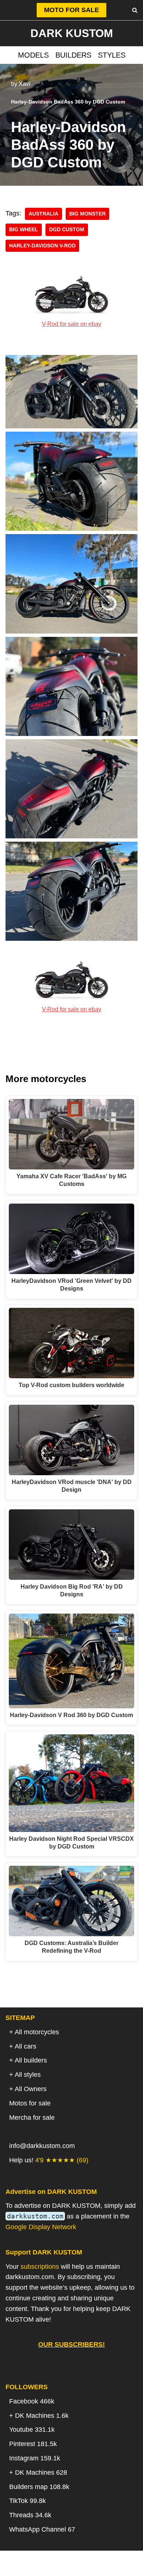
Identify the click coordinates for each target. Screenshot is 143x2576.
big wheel (24, 230)
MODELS (33, 55)
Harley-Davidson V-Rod (42, 246)
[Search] (135, 10)
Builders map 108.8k (39, 2487)
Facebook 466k (32, 2401)
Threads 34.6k (30, 2515)
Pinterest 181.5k (33, 2444)
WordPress (100, 2568)
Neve (34, 2568)
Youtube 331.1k (32, 2430)
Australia (43, 214)
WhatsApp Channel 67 (42, 2529)
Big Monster (87, 214)
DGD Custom (67, 230)
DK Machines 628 (41, 2472)
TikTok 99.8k (27, 2501)
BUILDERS (73, 55)
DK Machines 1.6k (42, 2416)
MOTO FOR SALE (71, 10)
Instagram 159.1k (35, 2458)
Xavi (25, 84)
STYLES (112, 55)
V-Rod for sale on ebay (71, 324)
